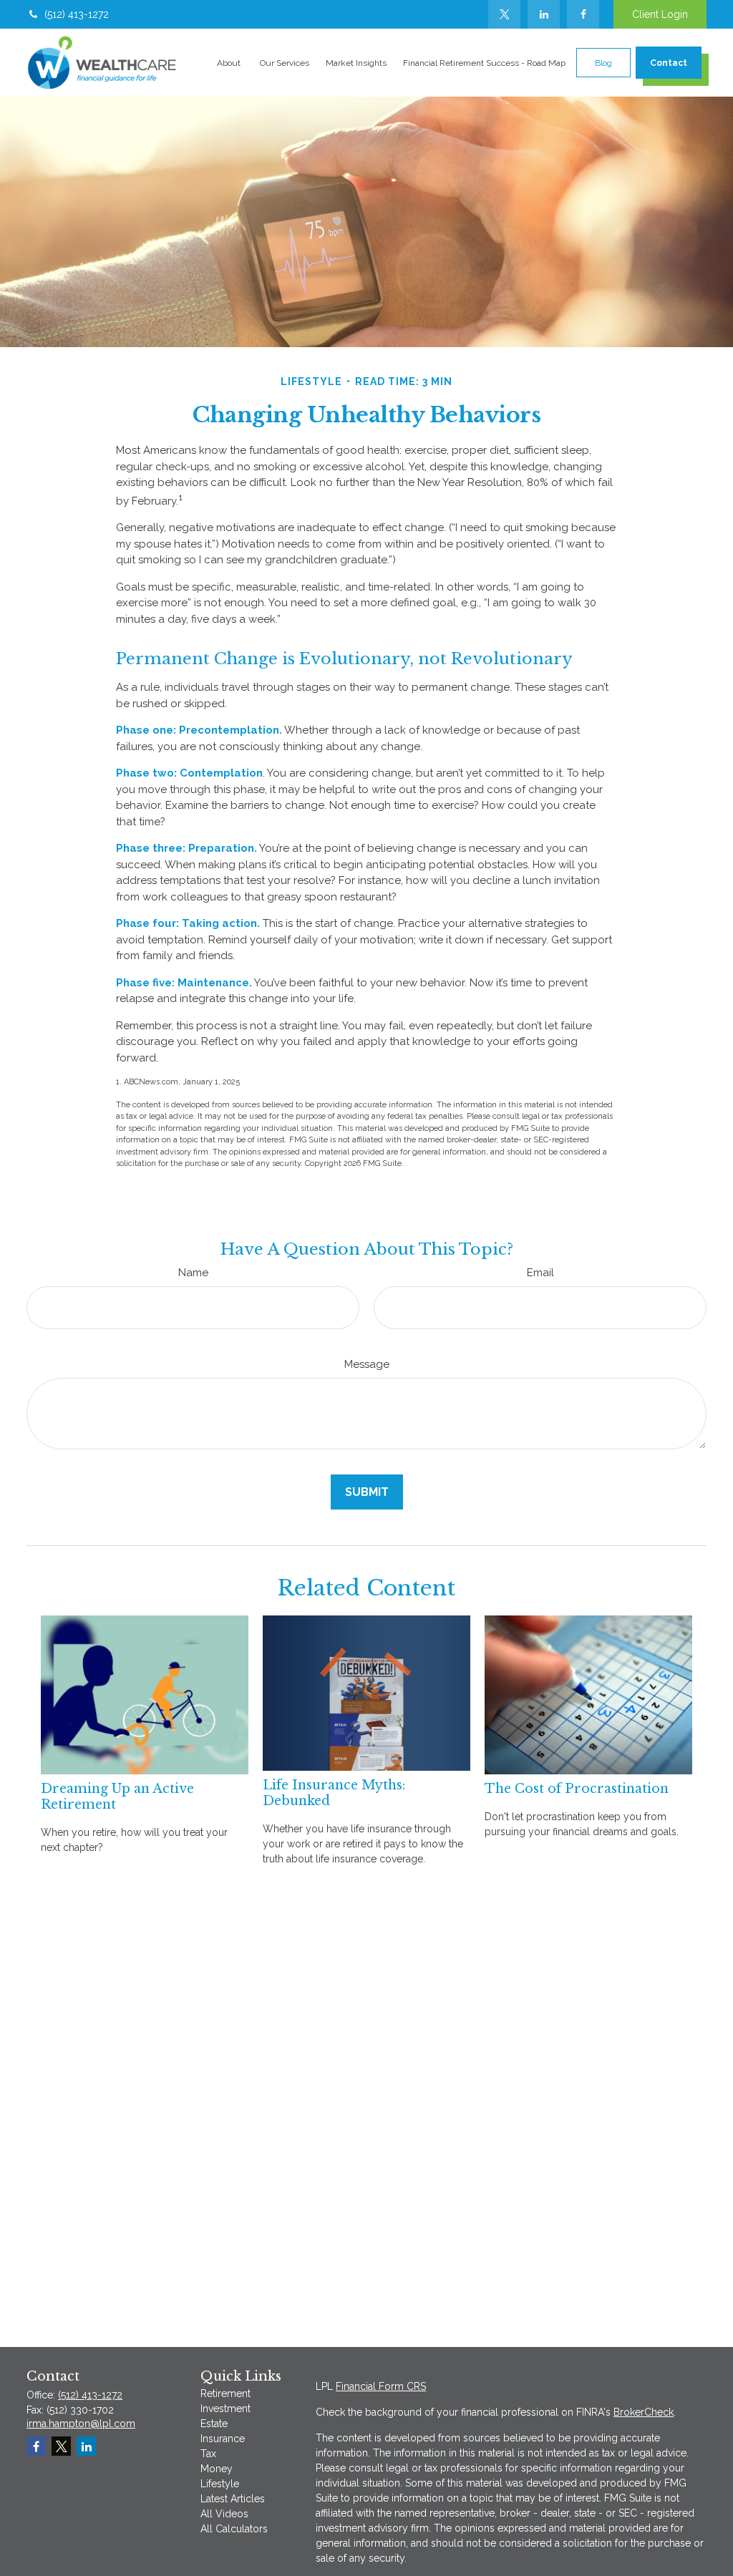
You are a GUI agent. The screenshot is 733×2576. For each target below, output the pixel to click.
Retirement (225, 2393)
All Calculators (234, 2529)
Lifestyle (220, 2484)
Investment (225, 2409)
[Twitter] (504, 14)
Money (217, 2469)
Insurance (223, 2439)
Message (367, 1364)
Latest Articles (233, 2499)
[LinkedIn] (544, 14)
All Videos (224, 2514)
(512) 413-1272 (77, 14)
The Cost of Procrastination (577, 1789)
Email (540, 1273)
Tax (208, 2454)
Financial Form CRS (381, 2386)
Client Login (660, 14)
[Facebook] (583, 14)
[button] (228, 63)
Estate (214, 2424)
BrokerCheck (644, 2412)
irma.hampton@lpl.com (81, 2424)
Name (193, 1273)
